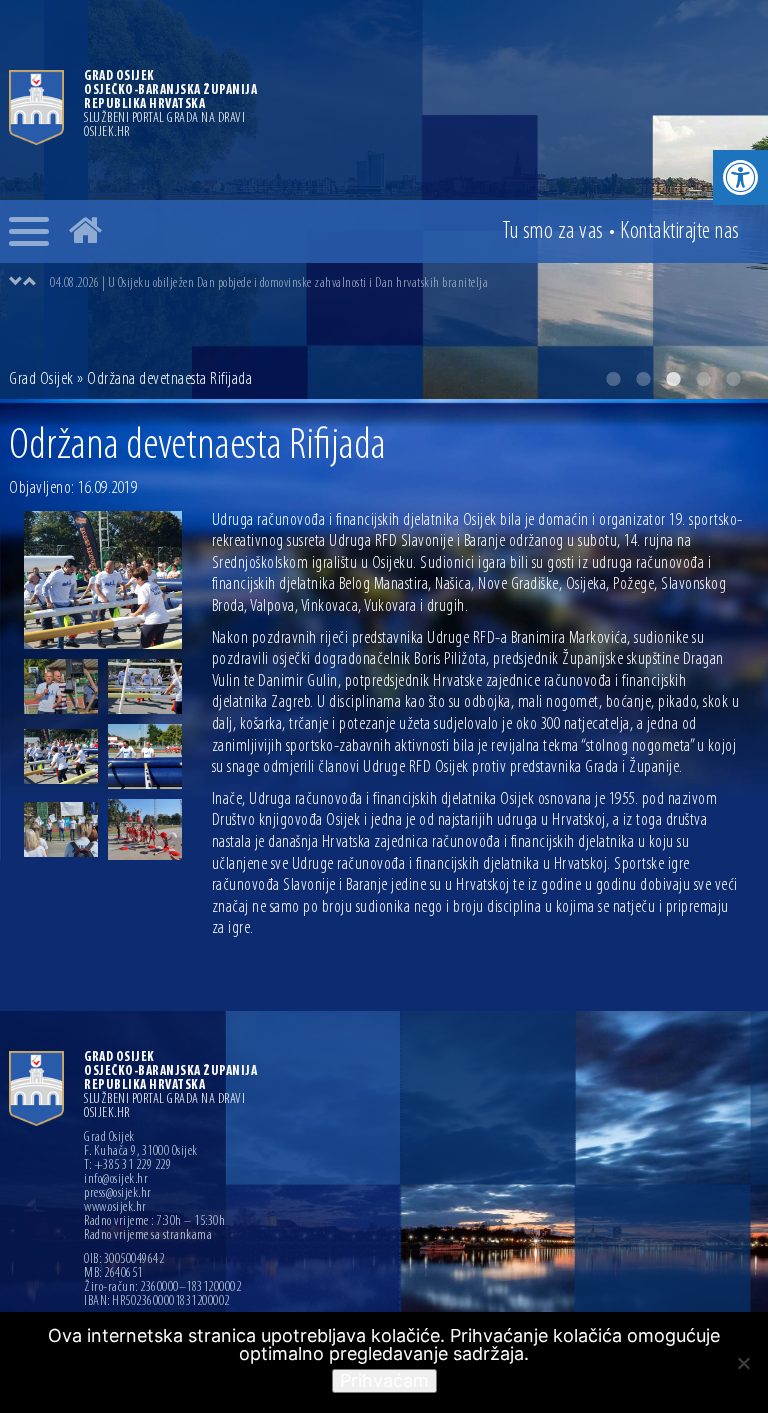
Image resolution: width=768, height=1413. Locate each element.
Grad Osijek (41, 380)
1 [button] (613, 379)
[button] (740, 177)
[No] (743, 1363)
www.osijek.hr (115, 1208)
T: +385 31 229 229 (127, 1166)
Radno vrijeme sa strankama (148, 1236)
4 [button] (703, 379)
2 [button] (643, 379)
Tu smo (553, 232)
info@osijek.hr (116, 1180)
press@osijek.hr (118, 1194)
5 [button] (733, 379)
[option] (404, 283)
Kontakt (680, 232)
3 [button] (673, 379)
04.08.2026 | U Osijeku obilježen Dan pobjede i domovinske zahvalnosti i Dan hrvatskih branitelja (269, 283)
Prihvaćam (384, 1380)
